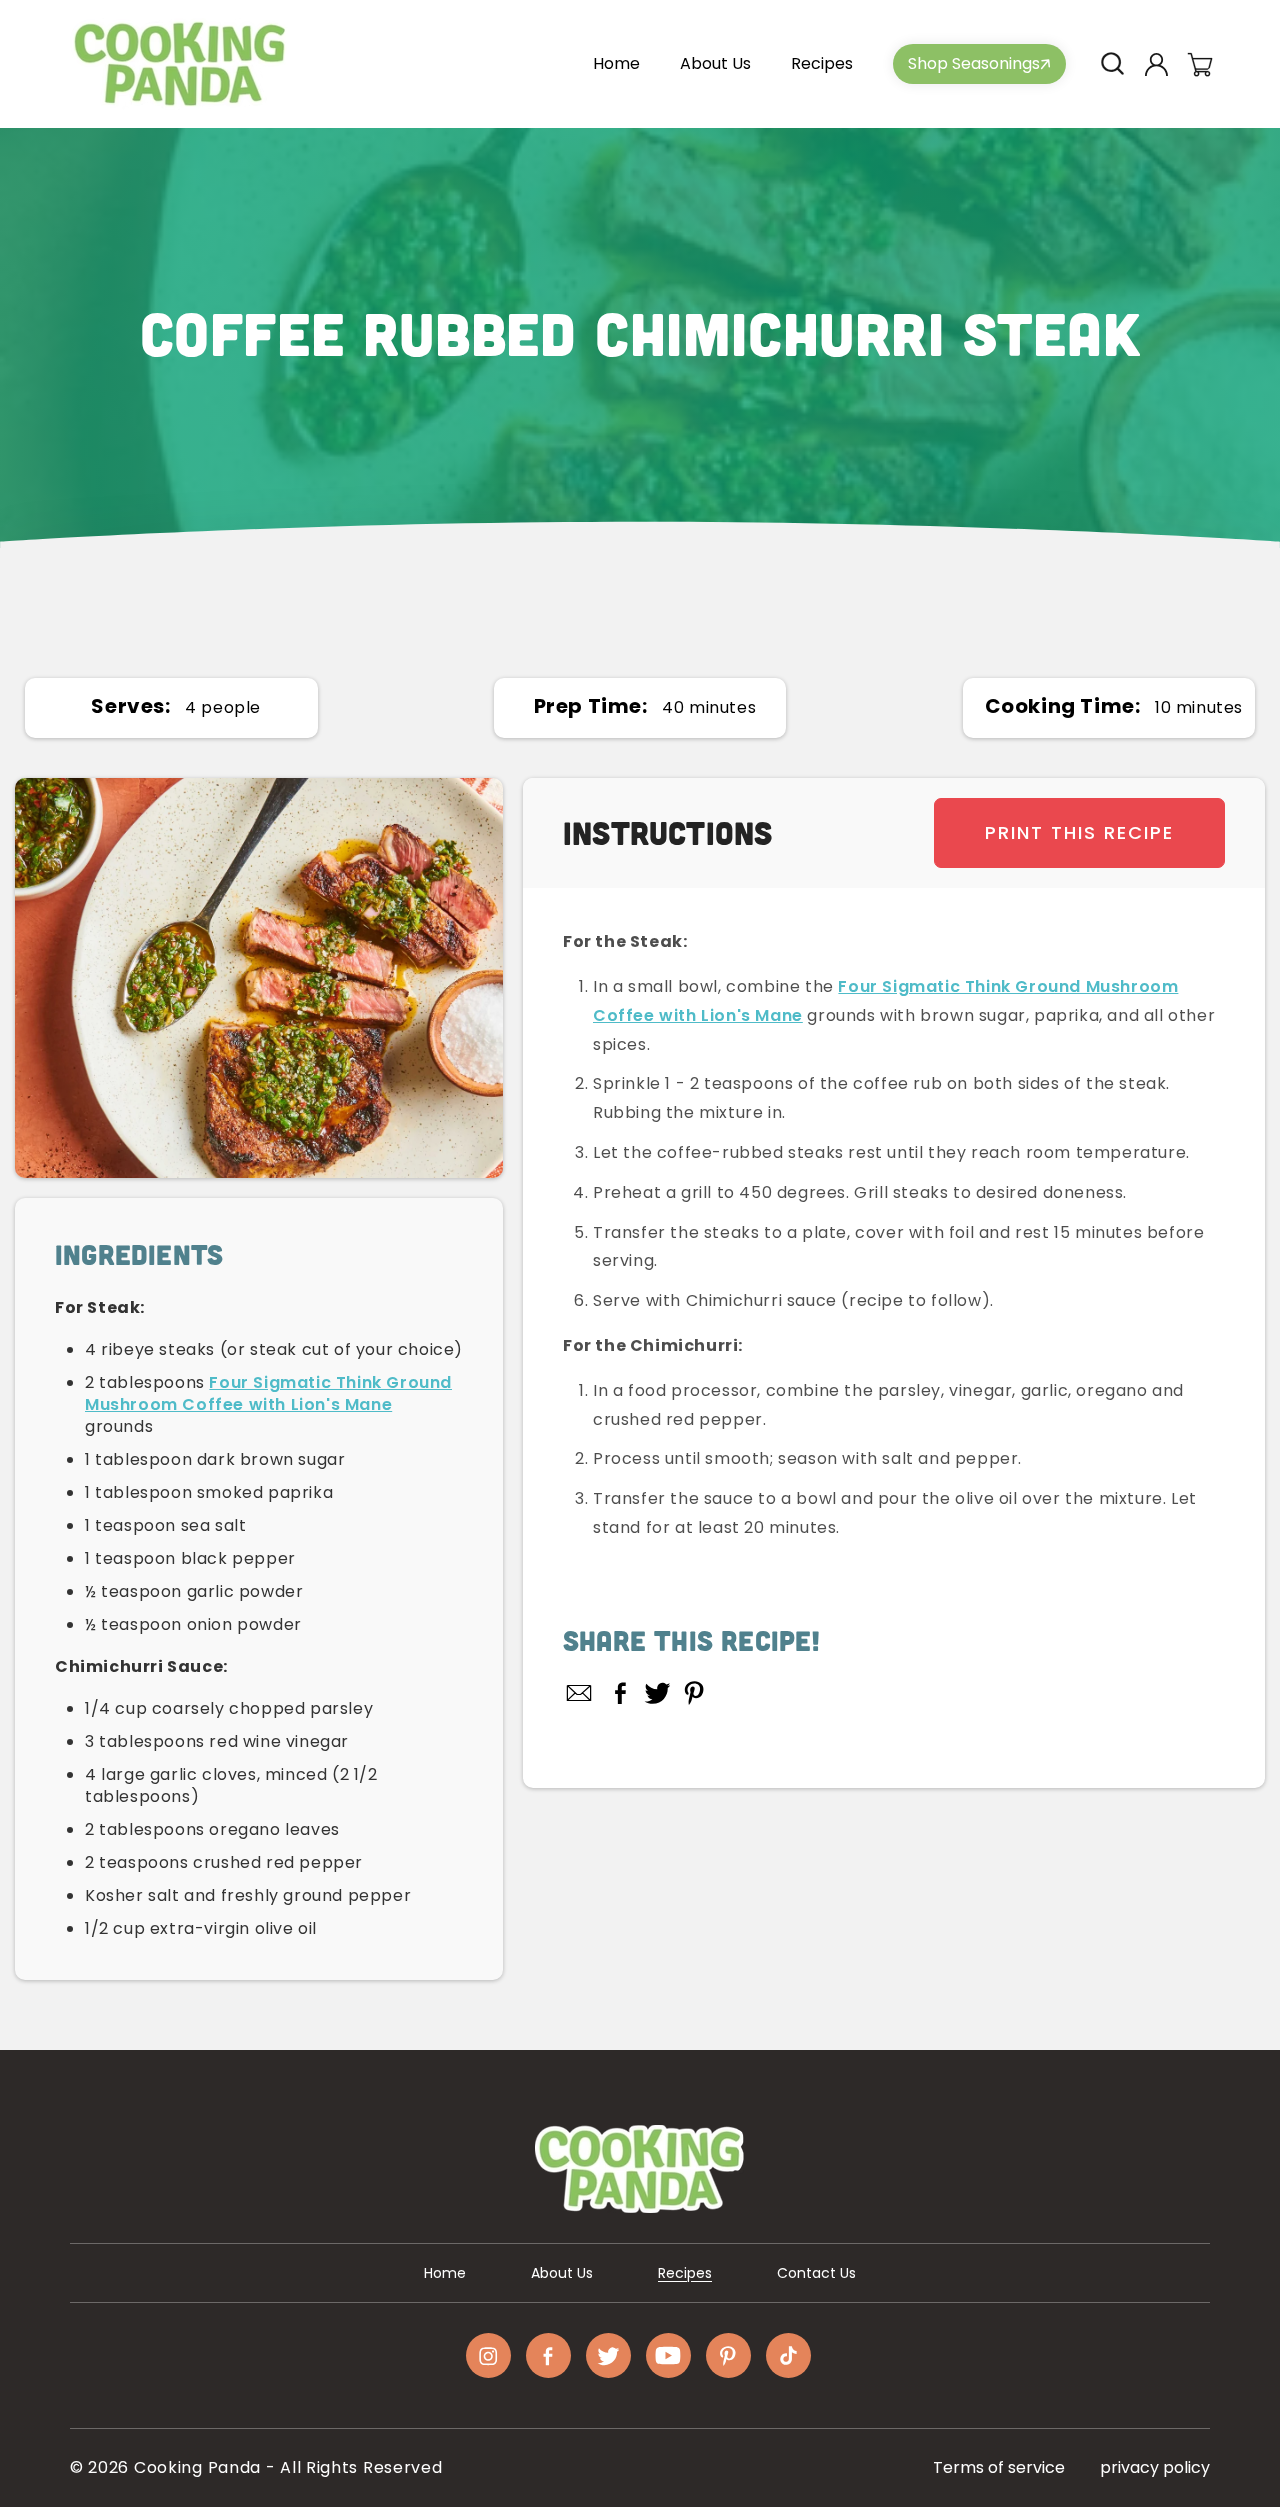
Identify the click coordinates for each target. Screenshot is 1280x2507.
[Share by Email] (580, 1693)
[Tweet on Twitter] (657, 1693)
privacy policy (1155, 2467)
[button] (1112, 64)
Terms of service (999, 2467)
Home (445, 2273)
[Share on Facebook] (620, 1693)
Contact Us (816, 2273)
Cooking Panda (197, 2467)
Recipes (685, 2273)
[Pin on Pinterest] (694, 1693)
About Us (562, 2273)
